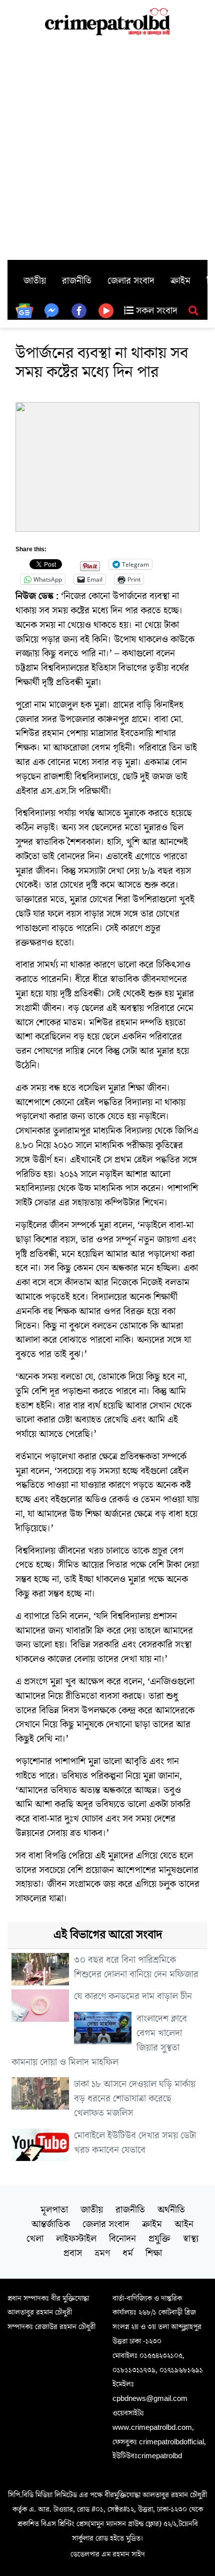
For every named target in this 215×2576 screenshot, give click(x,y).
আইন (184, 2224)
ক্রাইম (180, 281)
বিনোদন (122, 2239)
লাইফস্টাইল (76, 2239)
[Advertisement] (107, 148)
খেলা (35, 2239)
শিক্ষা (154, 2253)
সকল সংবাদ (155, 311)
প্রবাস (73, 2253)
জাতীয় (35, 281)
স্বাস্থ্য (191, 2239)
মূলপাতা (54, 2210)
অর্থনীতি (171, 2210)
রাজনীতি (77, 281)
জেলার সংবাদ (131, 281)
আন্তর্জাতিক (51, 2224)
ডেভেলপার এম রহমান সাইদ (108, 2554)
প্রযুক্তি (159, 2239)
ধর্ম (128, 2253)
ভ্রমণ (102, 2253)
